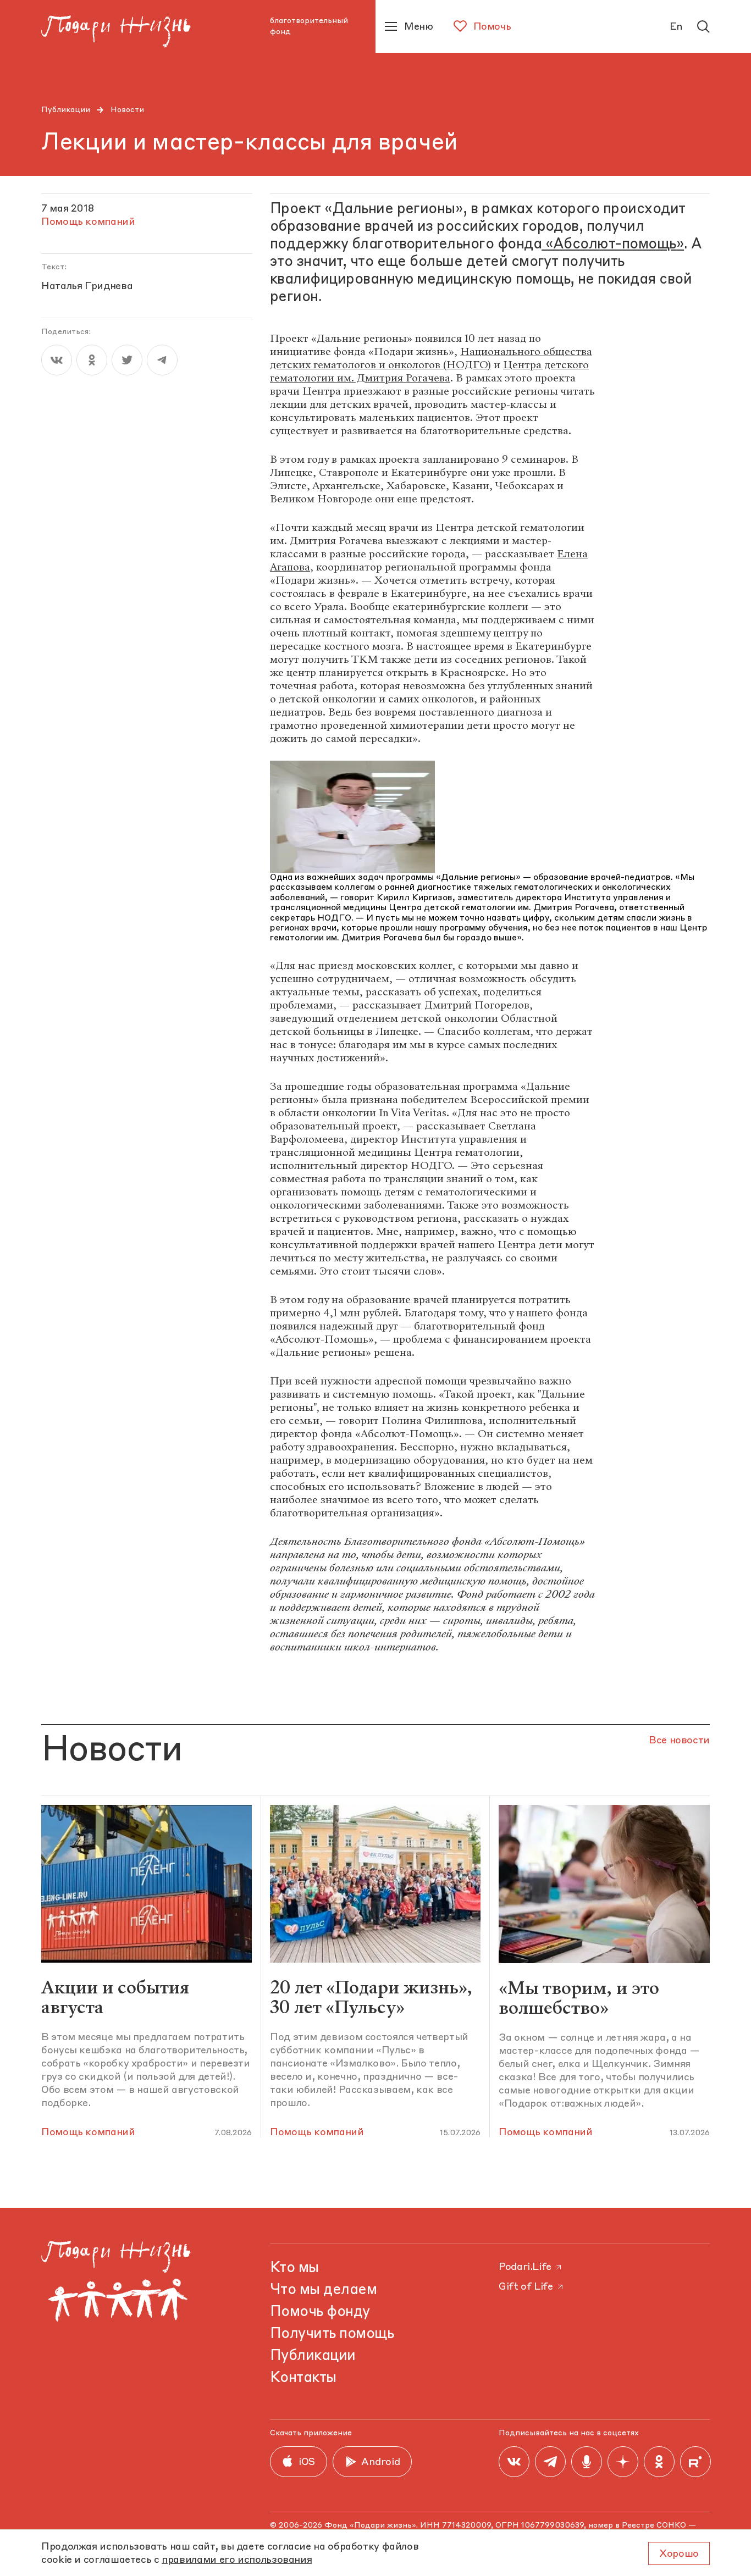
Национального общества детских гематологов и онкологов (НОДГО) (431, 358)
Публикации (66, 110)
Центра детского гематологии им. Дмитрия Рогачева (429, 371)
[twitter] (127, 360)
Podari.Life (525, 2267)
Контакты (303, 2378)
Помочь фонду (320, 2312)
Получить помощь (332, 2334)
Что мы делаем (323, 2290)
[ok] (92, 360)
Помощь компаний (88, 2132)
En (676, 27)
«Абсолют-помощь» (613, 245)
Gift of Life (526, 2287)
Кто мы (294, 2268)
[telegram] (162, 360)
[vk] (57, 360)
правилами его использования (237, 2560)
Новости (127, 110)
